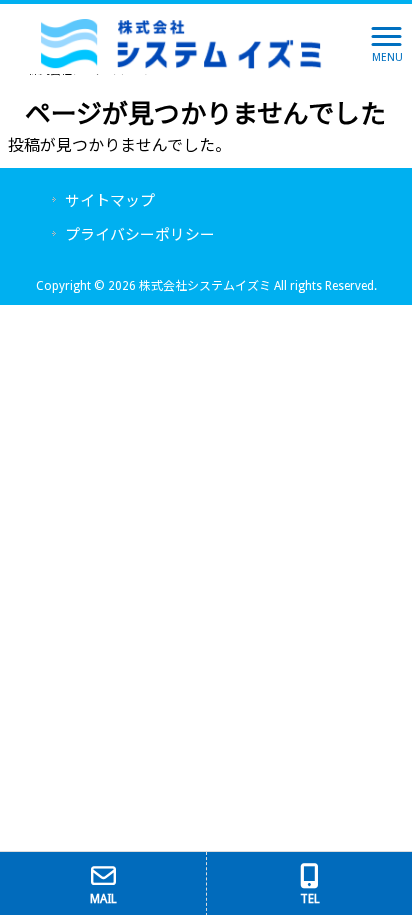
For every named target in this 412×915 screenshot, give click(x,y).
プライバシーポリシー (140, 235)
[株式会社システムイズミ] (181, 42)
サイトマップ (110, 201)
